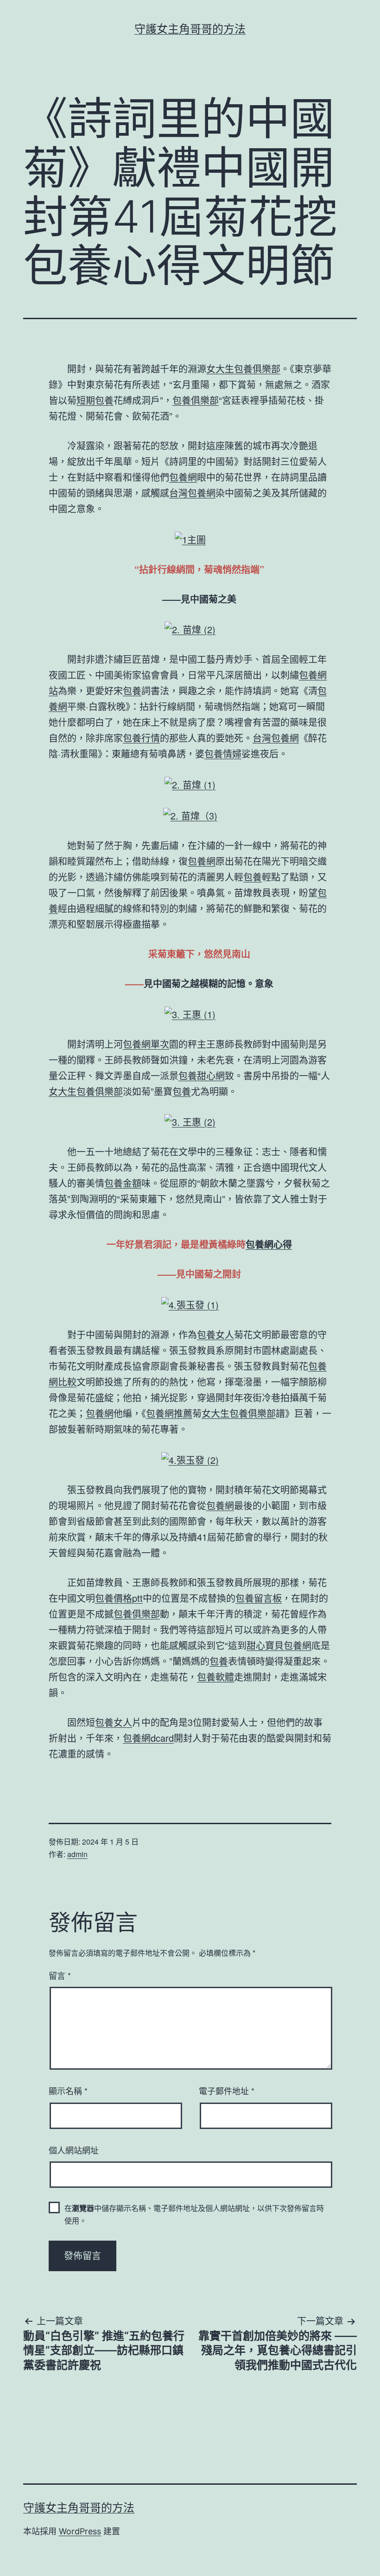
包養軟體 (215, 1677)
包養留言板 (259, 1598)
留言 (60, 1975)
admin (77, 1854)
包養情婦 (223, 753)
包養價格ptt (119, 1598)
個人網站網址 (74, 2150)
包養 (132, 690)
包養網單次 (146, 1044)
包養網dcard (148, 1738)
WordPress (80, 2531)
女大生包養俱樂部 (243, 368)
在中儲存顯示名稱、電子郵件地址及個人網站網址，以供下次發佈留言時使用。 (194, 2214)
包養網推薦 (169, 1413)
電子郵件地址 (227, 2091)
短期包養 (95, 400)
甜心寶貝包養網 (279, 1645)
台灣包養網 (192, 493)
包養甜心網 (202, 1075)
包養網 (183, 477)
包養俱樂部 (196, 400)
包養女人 (215, 1334)
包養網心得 (269, 1244)
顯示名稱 (68, 2091)
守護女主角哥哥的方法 (190, 29)
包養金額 (123, 1183)
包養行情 (141, 738)
